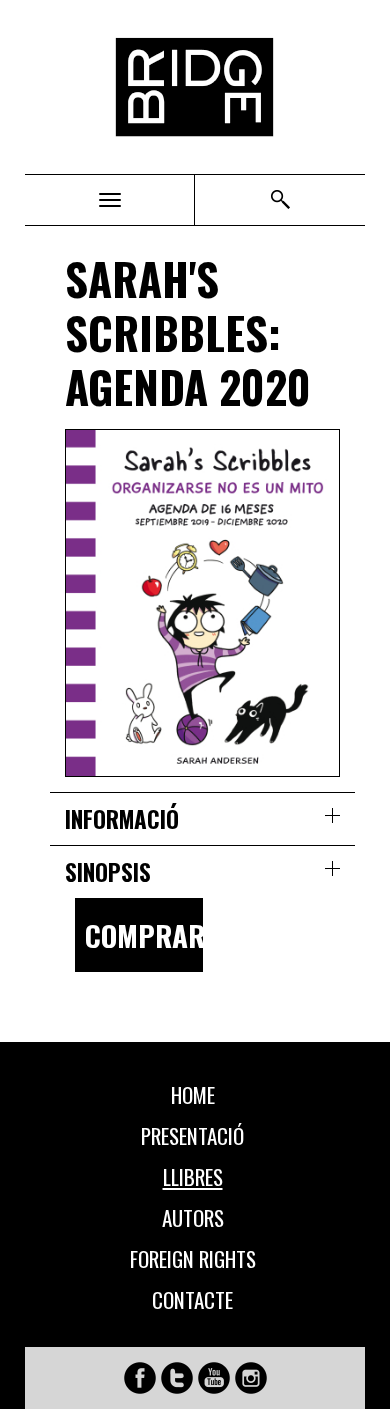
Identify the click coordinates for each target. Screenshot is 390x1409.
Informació (122, 819)
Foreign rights (193, 1259)
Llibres (193, 1177)
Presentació (192, 1136)
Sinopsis (108, 872)
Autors (193, 1218)
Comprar (144, 934)
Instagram (251, 1378)
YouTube (214, 1378)
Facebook (140, 1378)
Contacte (192, 1300)
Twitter (177, 1378)
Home (193, 1095)
